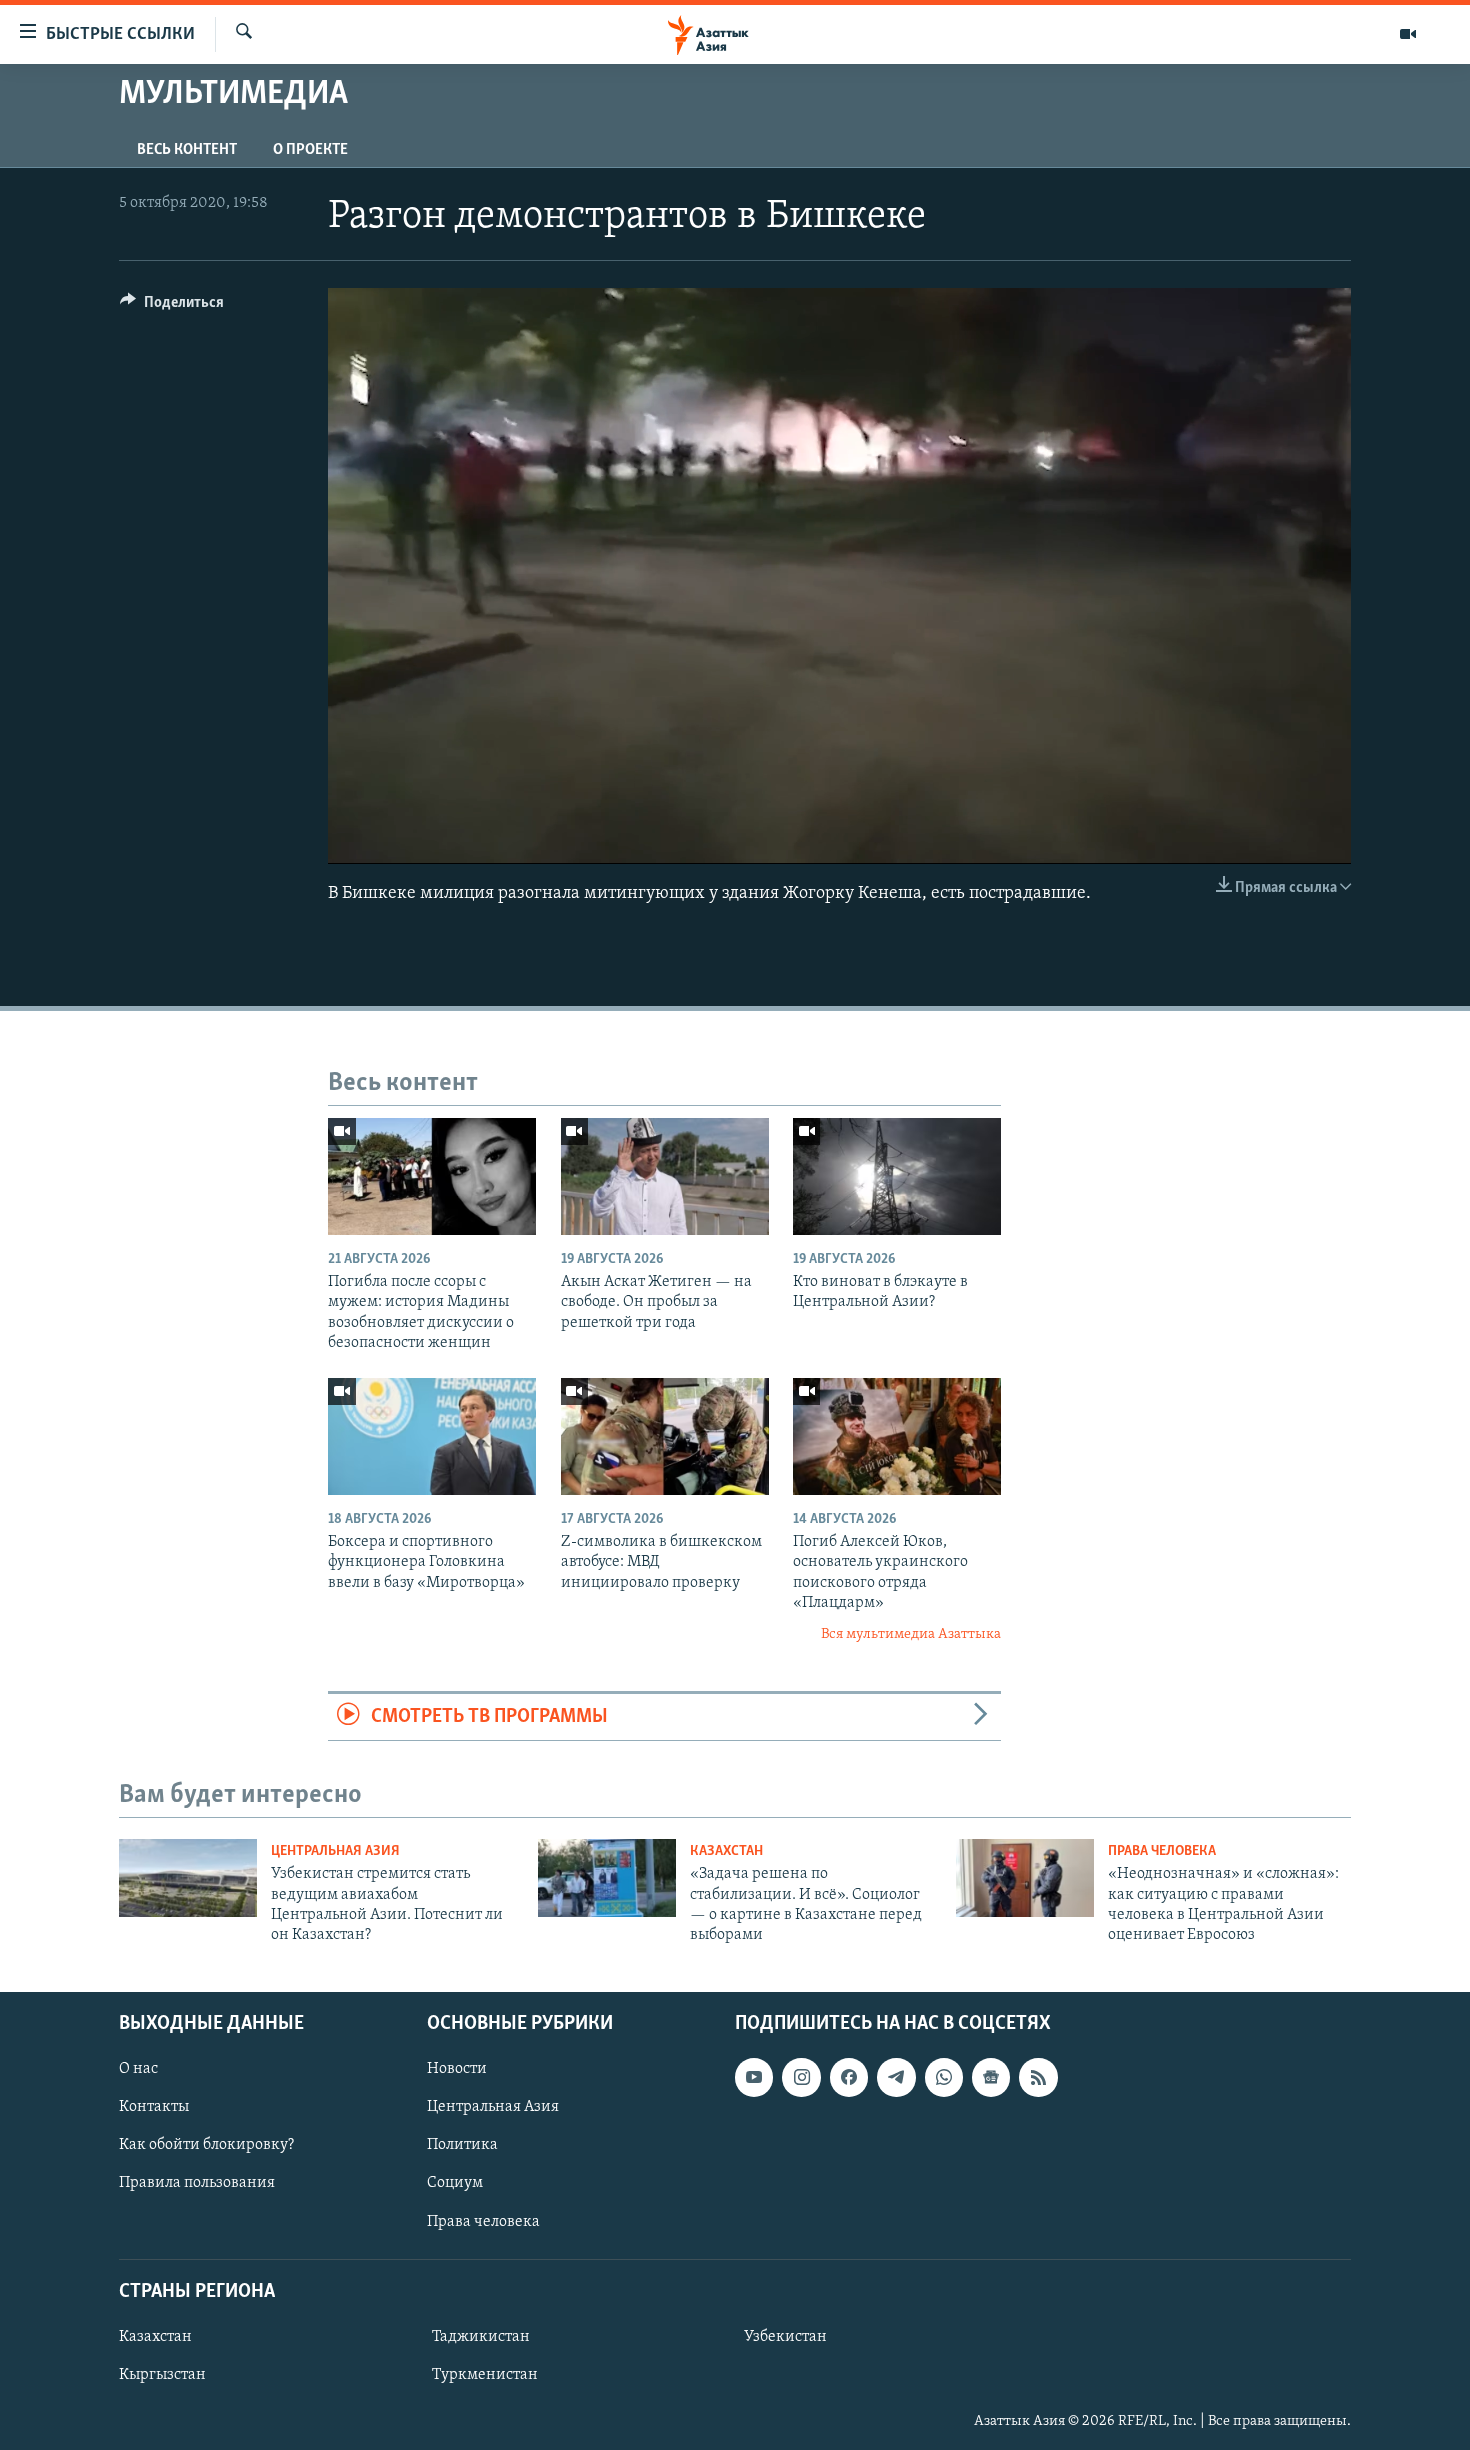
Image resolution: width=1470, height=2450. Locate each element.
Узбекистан (785, 2337)
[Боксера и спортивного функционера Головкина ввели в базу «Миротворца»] (432, 1436)
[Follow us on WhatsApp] (944, 2077)
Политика (462, 2145)
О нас (138, 2069)
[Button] (172, 307)
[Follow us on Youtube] (754, 2077)
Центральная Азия (335, 1851)
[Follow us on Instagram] (801, 2077)
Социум (455, 2183)
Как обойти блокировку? (206, 2145)
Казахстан (726, 1851)
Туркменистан (485, 2375)
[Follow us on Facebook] (849, 2077)
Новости (457, 2069)
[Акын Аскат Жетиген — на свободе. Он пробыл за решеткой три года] (665, 1176)
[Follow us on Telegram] (896, 2077)
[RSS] (1038, 2077)
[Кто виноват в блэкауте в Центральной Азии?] (897, 1176)
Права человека (1162, 1851)
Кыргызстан (162, 2375)
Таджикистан (481, 2337)
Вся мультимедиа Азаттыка (911, 1634)
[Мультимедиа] (1408, 34)
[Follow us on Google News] (991, 2077)
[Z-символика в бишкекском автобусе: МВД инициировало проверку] (665, 1436)
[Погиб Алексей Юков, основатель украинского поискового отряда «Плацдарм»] (897, 1436)
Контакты (154, 2107)
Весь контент (187, 150)
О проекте (310, 150)
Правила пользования (197, 2183)
